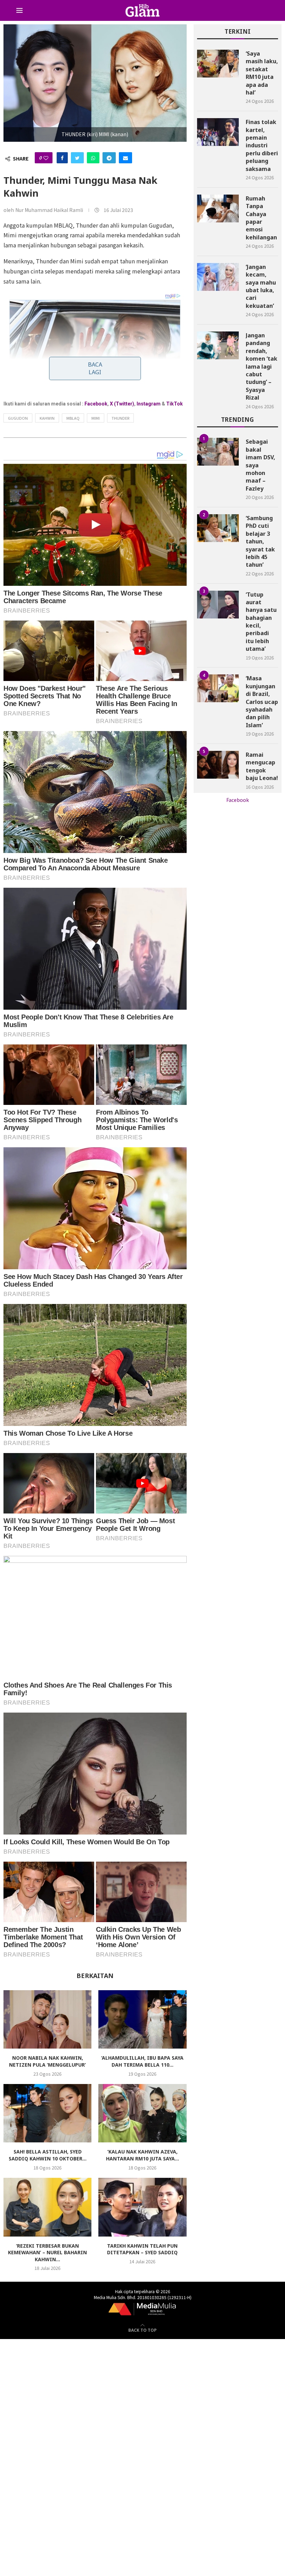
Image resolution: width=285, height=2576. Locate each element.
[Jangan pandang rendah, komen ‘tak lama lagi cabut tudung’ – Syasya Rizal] (218, 345)
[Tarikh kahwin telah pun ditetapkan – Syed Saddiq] (142, 2207)
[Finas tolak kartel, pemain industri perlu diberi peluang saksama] (218, 132)
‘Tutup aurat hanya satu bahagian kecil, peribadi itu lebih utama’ (261, 622)
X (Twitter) (122, 404)
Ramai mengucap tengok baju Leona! (262, 766)
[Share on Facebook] (62, 158)
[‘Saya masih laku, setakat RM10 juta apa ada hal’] (218, 64)
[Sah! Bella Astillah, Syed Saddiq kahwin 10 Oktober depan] (47, 2113)
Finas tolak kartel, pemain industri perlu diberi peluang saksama (262, 145)
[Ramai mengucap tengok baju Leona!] (218, 765)
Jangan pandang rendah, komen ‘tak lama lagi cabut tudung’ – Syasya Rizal (262, 366)
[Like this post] (46, 158)
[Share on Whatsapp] (93, 158)
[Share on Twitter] (77, 158)
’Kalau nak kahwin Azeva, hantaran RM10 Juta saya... (142, 2155)
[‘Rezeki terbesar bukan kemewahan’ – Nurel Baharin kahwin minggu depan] (47, 2207)
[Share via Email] (125, 158)
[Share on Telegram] (109, 158)
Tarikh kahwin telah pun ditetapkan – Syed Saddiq (142, 2249)
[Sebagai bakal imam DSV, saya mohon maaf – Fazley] (218, 452)
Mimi (96, 418)
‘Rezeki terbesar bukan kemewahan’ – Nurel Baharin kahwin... (47, 2253)
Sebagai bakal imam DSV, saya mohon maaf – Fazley (260, 465)
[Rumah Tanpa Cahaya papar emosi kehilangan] (218, 208)
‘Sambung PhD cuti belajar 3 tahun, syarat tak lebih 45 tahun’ (260, 541)
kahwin (47, 418)
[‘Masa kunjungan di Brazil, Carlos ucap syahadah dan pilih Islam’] (218, 688)
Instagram (149, 404)
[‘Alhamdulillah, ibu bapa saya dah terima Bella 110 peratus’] (142, 2020)
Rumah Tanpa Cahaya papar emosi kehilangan (261, 218)
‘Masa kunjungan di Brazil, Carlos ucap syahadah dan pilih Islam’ (262, 702)
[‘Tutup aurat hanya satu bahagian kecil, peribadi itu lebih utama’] (218, 605)
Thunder (120, 418)
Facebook (96, 404)
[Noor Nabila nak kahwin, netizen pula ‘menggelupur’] (47, 2020)
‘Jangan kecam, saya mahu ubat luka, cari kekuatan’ (261, 286)
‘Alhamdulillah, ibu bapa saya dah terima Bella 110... (142, 2061)
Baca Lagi (95, 368)
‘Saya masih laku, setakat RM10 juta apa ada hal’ (262, 73)
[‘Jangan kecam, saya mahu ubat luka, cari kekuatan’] (218, 277)
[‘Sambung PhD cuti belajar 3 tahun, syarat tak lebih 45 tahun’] (218, 528)
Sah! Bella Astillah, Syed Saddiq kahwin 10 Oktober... (48, 2155)
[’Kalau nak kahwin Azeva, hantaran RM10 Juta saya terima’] (142, 2113)
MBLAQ (73, 418)
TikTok (174, 404)
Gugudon (18, 418)
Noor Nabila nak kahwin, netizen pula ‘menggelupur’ (47, 2061)
